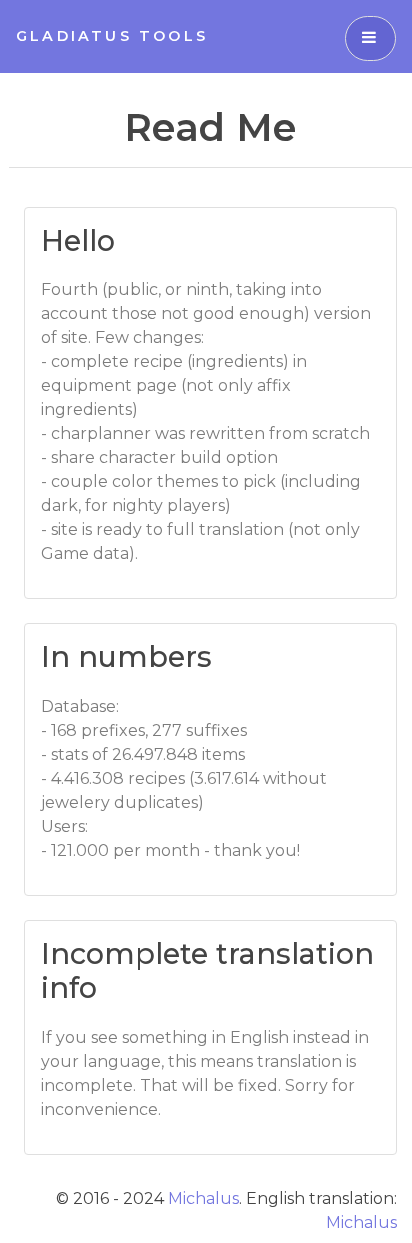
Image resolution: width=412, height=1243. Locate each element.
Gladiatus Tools (112, 36)
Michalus (203, 1198)
